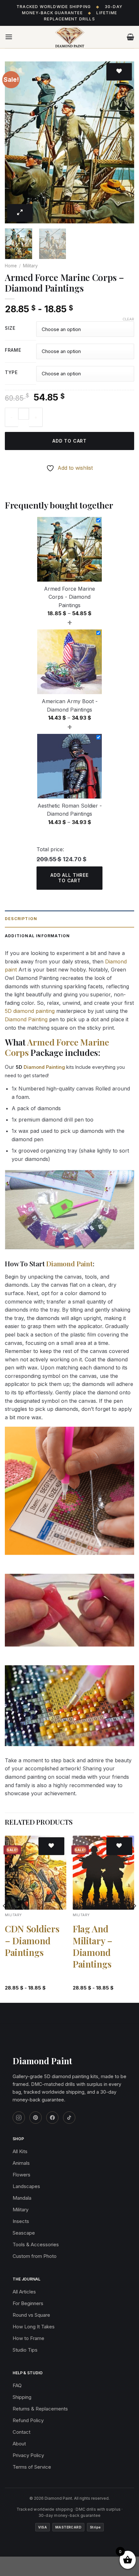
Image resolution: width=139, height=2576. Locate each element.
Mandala (22, 2198)
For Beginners (28, 2303)
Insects (21, 2221)
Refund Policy (28, 2420)
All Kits (20, 2151)
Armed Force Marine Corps (57, 1047)
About (19, 2444)
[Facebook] (52, 2118)
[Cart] (130, 37)
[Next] (123, 142)
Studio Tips (25, 2350)
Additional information (37, 936)
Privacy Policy (28, 2455)
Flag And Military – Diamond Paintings (93, 1946)
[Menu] (9, 37)
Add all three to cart (69, 878)
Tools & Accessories (36, 2244)
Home (11, 266)
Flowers (21, 2175)
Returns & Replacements (40, 2409)
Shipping (22, 2397)
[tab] (69, 919)
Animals (21, 2163)
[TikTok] (69, 2118)
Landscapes (26, 2186)
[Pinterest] (36, 2118)
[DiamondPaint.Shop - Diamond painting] (70, 37)
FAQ (17, 2385)
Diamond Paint (69, 1263)
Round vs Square (31, 2315)
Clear (128, 319)
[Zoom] (20, 213)
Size (10, 328)
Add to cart (69, 441)
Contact (21, 2432)
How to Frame (28, 2338)
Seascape (24, 2233)
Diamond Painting (26, 1019)
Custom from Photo (35, 2256)
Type (11, 373)
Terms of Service (32, 2467)
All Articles (24, 2292)
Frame (13, 350)
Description (21, 919)
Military (30, 266)
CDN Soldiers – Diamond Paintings (32, 1941)
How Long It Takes (34, 2327)
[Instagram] (19, 2118)
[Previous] (16, 142)
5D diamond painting (30, 1011)
